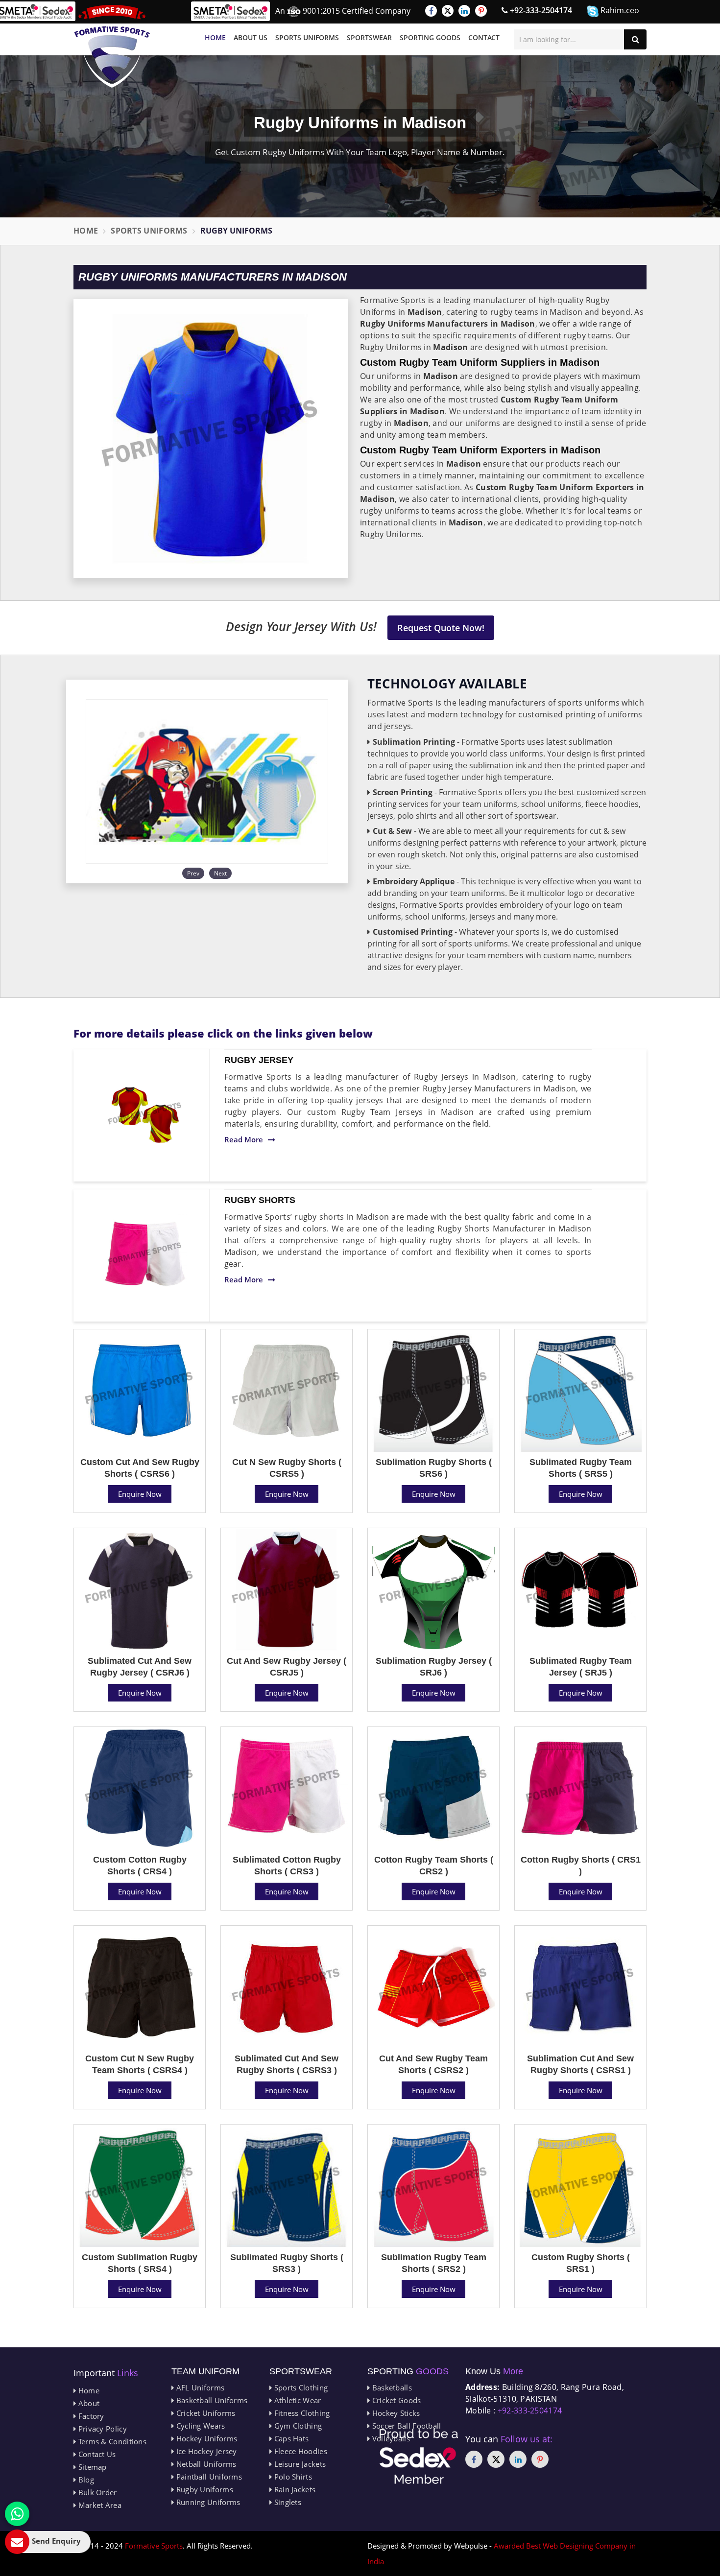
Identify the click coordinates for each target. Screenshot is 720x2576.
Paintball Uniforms (208, 2477)
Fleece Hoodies (300, 2451)
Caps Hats (290, 2438)
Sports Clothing (300, 2387)
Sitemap (91, 2467)
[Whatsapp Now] (17, 2514)
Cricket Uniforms (204, 2413)
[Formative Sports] (112, 46)
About (88, 2403)
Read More (244, 1139)
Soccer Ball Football (405, 2426)
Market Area (99, 2505)
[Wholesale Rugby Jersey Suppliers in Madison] (145, 1115)
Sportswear (369, 37)
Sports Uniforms (307, 37)
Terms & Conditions (111, 2441)
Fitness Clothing (301, 2413)
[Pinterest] (481, 11)
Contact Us (96, 2454)
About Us (251, 37)
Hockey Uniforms (205, 2438)
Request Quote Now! (441, 628)
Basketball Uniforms (211, 2400)
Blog (85, 2480)
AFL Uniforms (199, 2387)
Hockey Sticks (395, 2413)
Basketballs (391, 2387)
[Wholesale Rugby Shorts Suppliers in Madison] (145, 1255)
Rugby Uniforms (204, 2489)
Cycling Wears (199, 2426)
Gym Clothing (297, 2426)
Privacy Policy (101, 2429)
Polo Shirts (292, 2477)
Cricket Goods (395, 2400)
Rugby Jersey (259, 1060)
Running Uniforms (207, 2502)
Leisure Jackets (299, 2464)
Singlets (287, 2502)
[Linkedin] (464, 11)
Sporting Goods (430, 37)
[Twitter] (448, 11)
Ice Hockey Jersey (205, 2451)
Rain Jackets (294, 2489)
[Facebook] (431, 11)
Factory (90, 2416)
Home (215, 37)
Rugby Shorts (260, 1200)
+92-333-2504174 (540, 10)
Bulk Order (96, 2492)
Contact (484, 37)
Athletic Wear (296, 2400)
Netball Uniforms (205, 2464)
